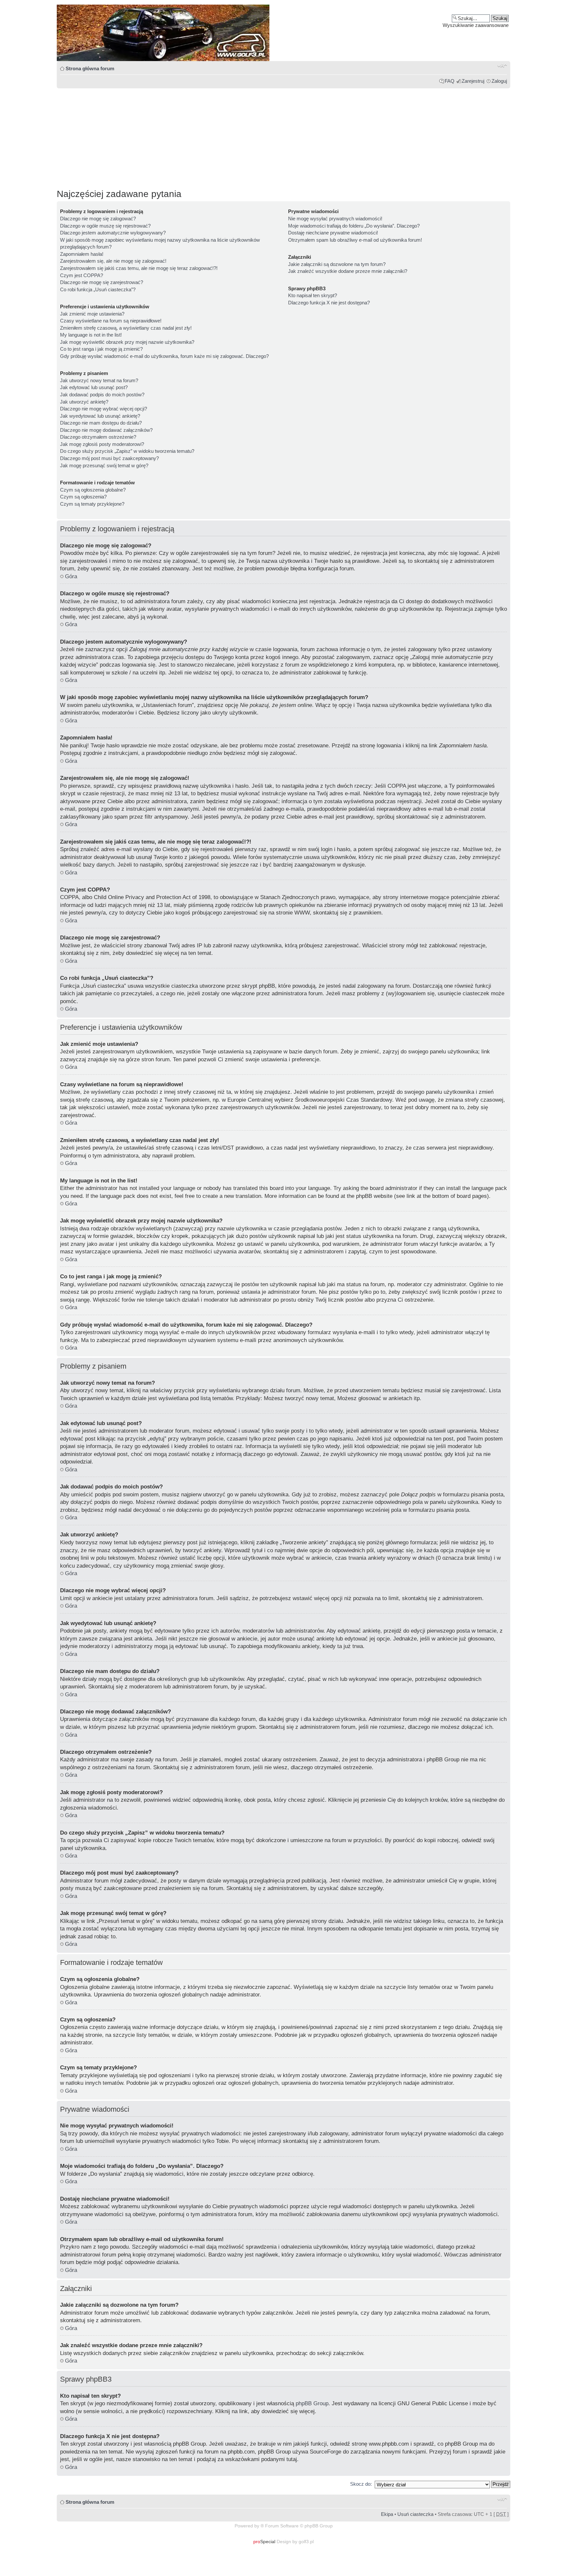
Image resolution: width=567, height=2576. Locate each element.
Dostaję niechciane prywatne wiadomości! (333, 233)
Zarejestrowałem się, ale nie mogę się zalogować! (113, 261)
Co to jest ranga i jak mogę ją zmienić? (101, 349)
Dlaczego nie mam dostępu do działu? (101, 423)
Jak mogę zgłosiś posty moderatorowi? (102, 444)
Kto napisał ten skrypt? (313, 295)
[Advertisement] (254, 136)
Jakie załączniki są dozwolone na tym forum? (337, 264)
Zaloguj (499, 81)
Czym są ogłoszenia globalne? (93, 490)
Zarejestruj (473, 81)
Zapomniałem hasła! (82, 254)
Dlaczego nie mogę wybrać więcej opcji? (104, 409)
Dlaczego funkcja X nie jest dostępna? (329, 303)
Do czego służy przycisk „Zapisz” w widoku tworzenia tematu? (127, 451)
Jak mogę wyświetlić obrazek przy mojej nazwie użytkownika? (127, 342)
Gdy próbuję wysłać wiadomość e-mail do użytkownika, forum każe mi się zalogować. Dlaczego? (164, 356)
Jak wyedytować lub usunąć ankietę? (100, 416)
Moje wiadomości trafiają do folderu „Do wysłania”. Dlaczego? (354, 226)
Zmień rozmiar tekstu (502, 66)
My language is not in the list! (91, 335)
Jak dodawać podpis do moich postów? (102, 395)
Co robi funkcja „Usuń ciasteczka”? (98, 289)
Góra (71, 576)
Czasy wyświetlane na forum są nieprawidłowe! (111, 321)
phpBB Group (312, 2403)
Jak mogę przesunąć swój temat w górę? (104, 465)
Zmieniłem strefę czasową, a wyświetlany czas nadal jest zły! (126, 328)
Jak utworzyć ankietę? (84, 402)
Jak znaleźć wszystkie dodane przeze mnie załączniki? (348, 271)
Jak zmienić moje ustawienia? (92, 314)
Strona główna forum (90, 68)
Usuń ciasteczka (415, 2514)
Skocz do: (361, 2484)
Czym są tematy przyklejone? (92, 504)
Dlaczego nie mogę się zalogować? (98, 219)
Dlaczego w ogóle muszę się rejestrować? (105, 226)
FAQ (450, 81)
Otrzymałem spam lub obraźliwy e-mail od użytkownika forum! (355, 240)
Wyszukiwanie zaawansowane (476, 25)
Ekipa (387, 2514)
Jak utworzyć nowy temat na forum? (99, 380)
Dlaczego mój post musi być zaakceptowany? (109, 458)
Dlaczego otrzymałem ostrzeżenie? (98, 437)
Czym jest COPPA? (82, 275)
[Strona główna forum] (283, 33)
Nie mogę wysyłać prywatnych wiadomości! (335, 219)
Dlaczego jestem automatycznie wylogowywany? (113, 233)
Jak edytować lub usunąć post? (94, 387)
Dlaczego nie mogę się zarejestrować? (102, 282)
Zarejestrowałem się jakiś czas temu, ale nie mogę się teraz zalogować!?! (139, 268)
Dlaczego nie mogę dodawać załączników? (106, 430)
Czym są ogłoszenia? (83, 497)
